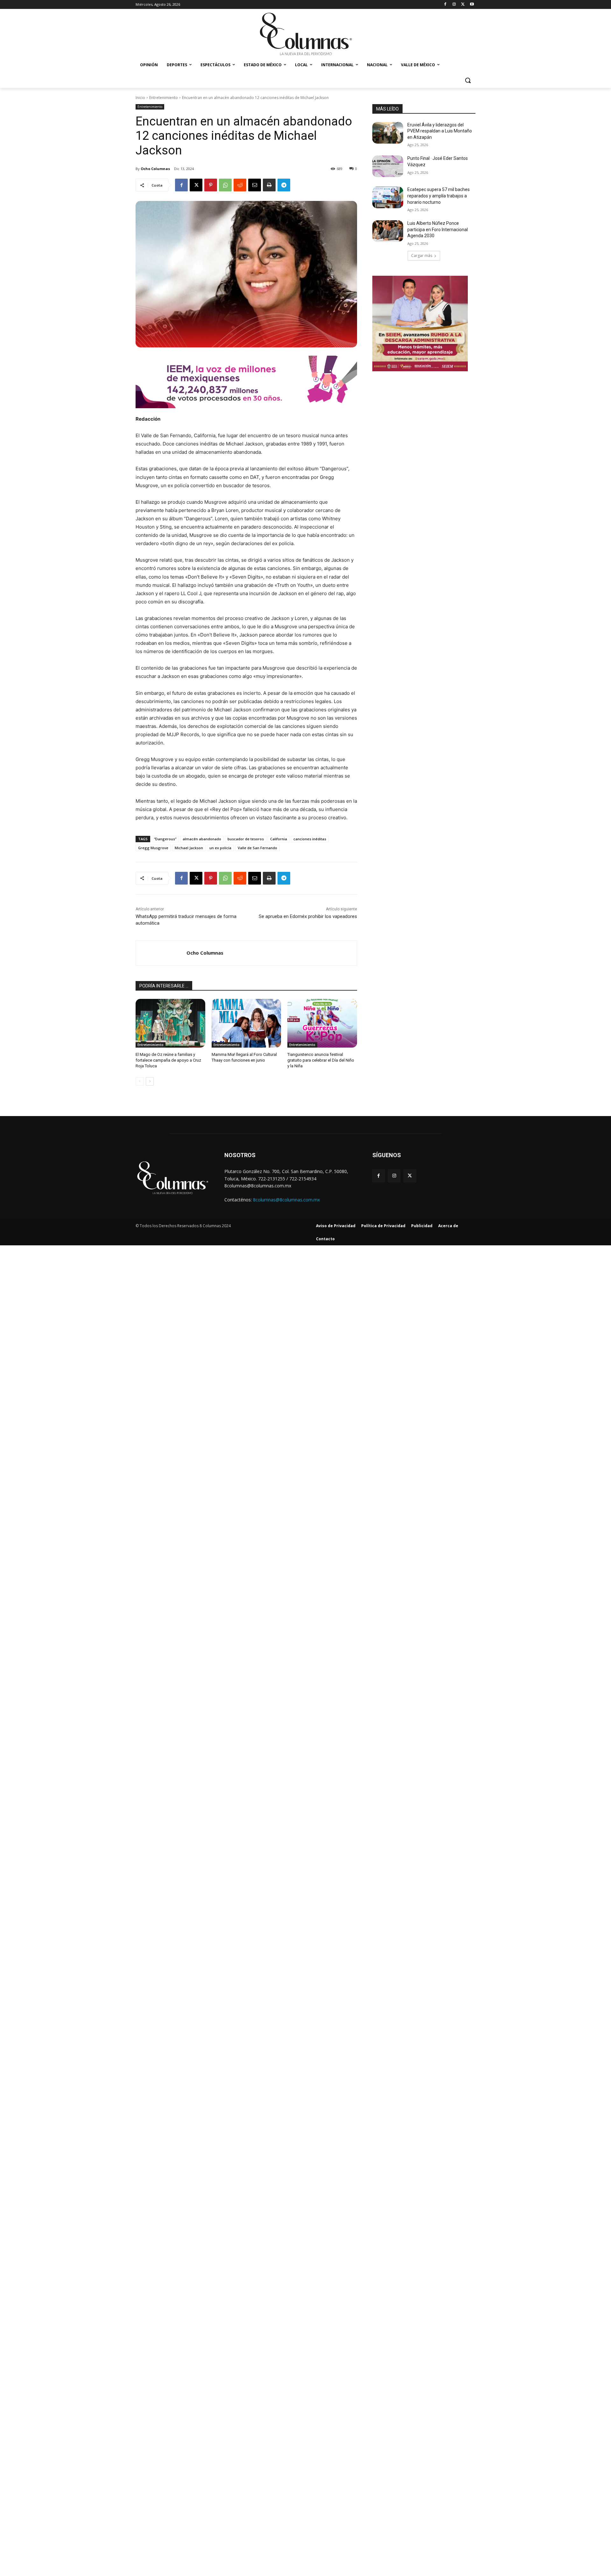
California (279, 839)
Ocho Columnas (155, 169)
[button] (468, 80)
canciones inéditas (310, 839)
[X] (463, 5)
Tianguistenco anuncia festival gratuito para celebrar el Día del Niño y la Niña (321, 1060)
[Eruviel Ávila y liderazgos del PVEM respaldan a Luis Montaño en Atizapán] (388, 133)
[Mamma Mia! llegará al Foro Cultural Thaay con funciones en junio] (246, 1023)
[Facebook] (445, 5)
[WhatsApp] (225, 185)
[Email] (255, 185)
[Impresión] (269, 185)
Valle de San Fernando (257, 848)
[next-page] (150, 1081)
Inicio (140, 98)
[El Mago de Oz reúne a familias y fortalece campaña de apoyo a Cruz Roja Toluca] (170, 1023)
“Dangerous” (165, 839)
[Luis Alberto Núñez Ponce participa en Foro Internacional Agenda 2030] (388, 231)
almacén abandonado (202, 839)
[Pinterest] (211, 185)
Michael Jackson (189, 848)
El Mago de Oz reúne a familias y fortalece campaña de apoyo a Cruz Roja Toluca (168, 1060)
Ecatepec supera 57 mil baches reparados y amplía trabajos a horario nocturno (439, 196)
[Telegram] (284, 185)
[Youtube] (472, 5)
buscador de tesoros (246, 839)
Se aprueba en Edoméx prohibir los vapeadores (308, 916)
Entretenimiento (164, 98)
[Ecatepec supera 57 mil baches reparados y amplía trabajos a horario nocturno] (388, 197)
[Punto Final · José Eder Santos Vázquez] (388, 166)
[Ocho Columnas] (161, 953)
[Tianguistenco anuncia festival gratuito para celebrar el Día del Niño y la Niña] (322, 1023)
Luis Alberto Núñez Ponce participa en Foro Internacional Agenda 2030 (438, 229)
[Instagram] (454, 5)
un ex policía (220, 848)
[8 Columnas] (305, 35)
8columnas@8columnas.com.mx (286, 1200)
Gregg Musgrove (153, 848)
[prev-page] (140, 1081)
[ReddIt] (240, 185)
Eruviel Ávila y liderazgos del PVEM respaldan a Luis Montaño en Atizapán (440, 131)
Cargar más (422, 256)
